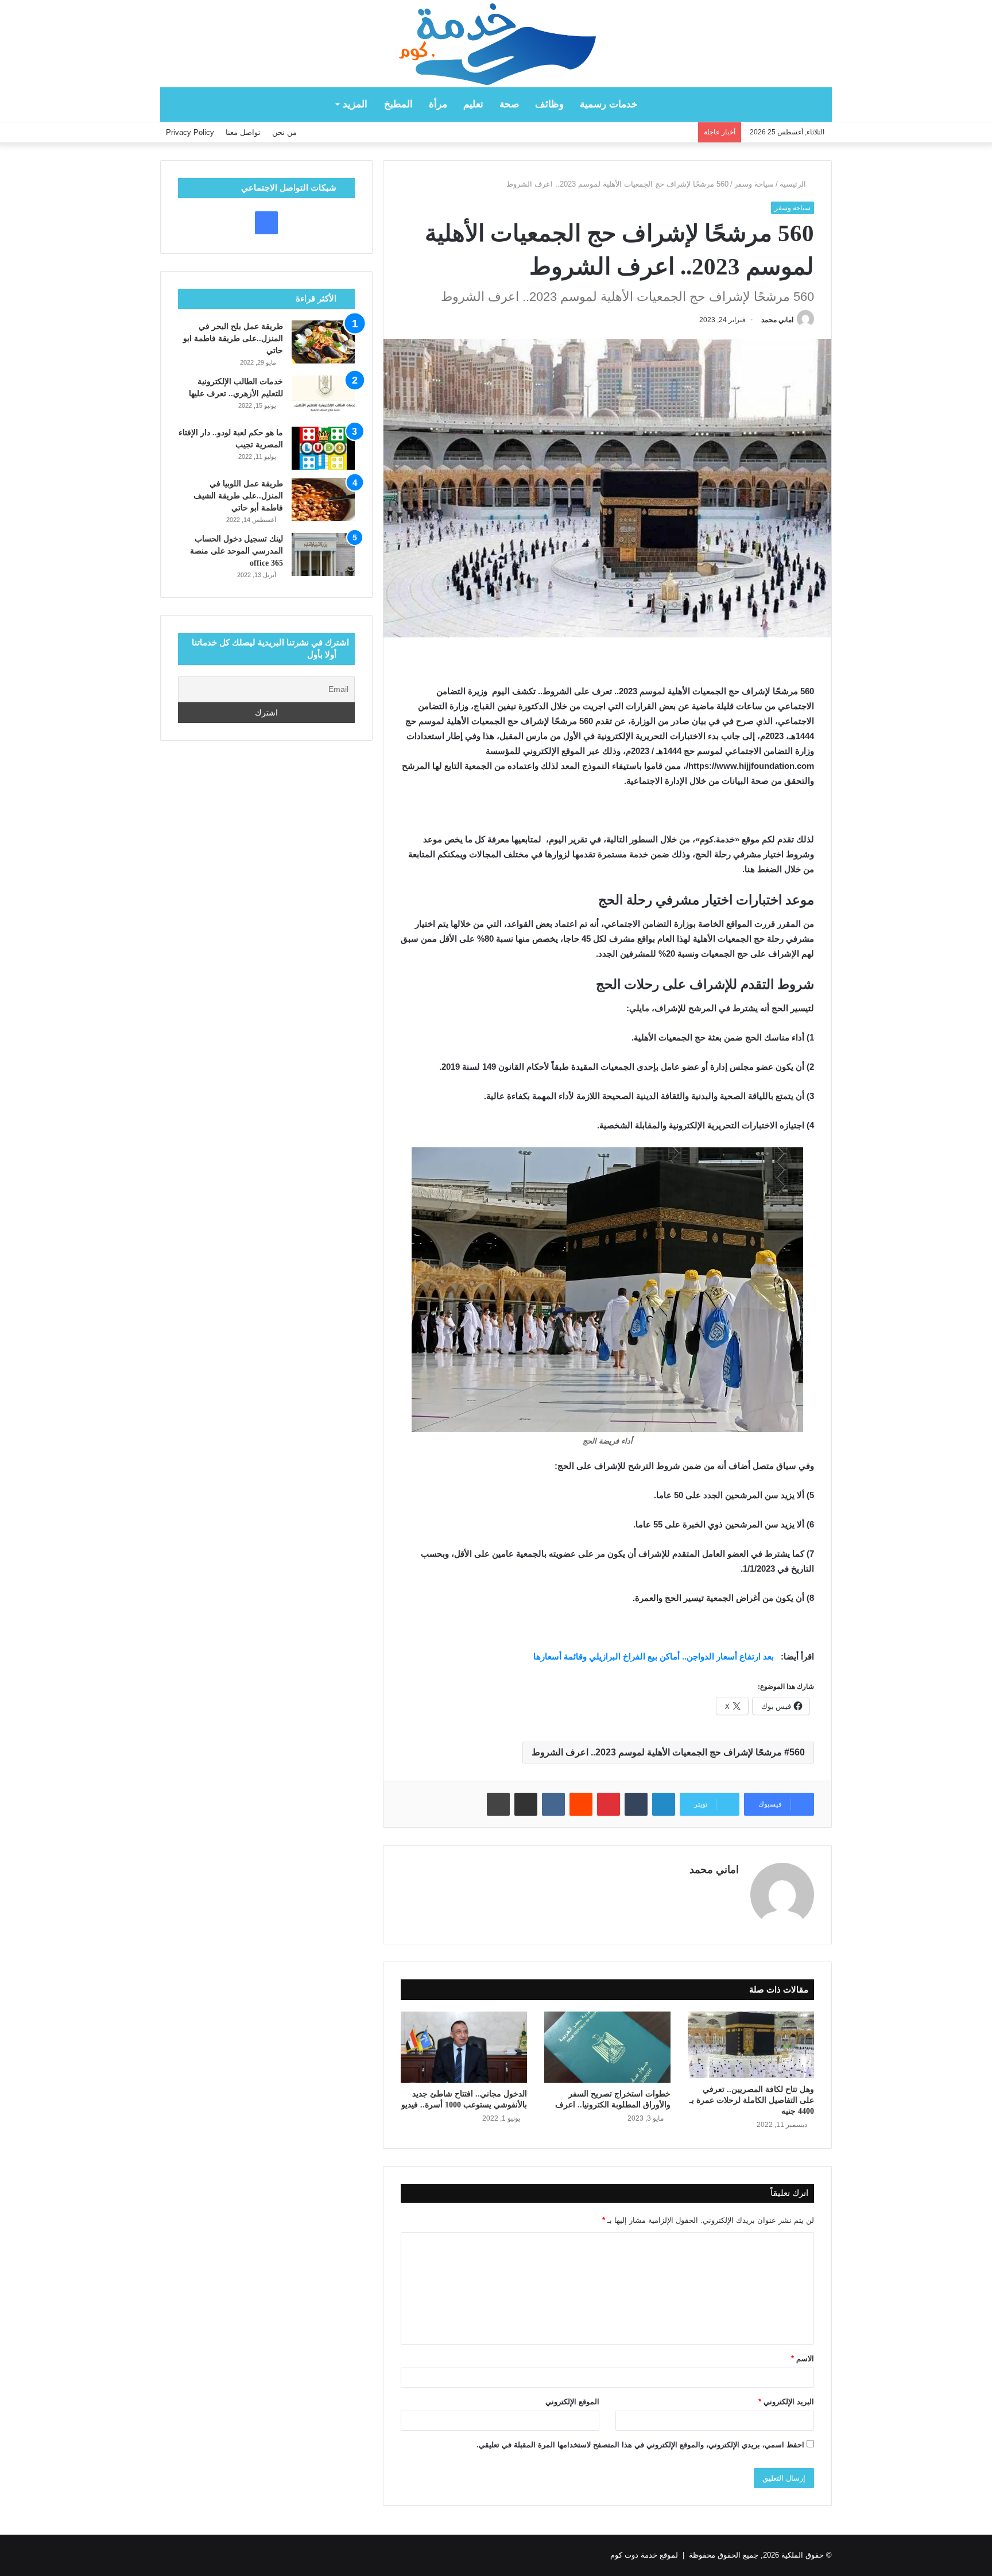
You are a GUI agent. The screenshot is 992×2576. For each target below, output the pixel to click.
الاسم (803, 2359)
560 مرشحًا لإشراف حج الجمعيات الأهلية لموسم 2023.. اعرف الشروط (668, 1752)
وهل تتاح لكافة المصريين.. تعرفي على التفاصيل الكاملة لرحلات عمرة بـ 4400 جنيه (752, 2100)
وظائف (549, 104)
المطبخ (398, 104)
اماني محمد (777, 320)
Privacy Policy (190, 132)
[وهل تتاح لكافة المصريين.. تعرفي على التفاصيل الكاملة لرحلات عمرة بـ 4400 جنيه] (751, 2045)
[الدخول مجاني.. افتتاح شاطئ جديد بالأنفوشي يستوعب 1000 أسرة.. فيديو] (464, 2047)
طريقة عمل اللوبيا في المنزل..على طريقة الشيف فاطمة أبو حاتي (238, 496)
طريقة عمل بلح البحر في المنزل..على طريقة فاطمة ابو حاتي (233, 339)
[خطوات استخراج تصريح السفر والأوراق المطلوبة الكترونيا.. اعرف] (607, 2047)
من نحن (284, 132)
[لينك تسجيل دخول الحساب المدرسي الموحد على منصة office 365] (323, 554)
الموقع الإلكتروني (572, 2402)
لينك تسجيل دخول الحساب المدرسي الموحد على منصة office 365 (237, 551)
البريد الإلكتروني (786, 2402)
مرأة (438, 104)
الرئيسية (794, 184)
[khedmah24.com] (496, 44)
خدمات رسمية (609, 104)
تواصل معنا (243, 132)
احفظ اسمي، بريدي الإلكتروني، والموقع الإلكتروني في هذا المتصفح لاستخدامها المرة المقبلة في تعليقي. (640, 2445)
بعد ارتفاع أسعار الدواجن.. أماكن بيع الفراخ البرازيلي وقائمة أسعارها (655, 1656)
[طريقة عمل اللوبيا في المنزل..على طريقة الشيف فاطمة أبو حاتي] (323, 499)
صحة (509, 104)
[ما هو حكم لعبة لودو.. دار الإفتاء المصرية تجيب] (323, 448)
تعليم (473, 104)
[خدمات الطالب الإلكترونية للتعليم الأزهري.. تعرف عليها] (323, 397)
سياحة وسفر (754, 184)
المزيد (355, 104)
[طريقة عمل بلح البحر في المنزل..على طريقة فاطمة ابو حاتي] (323, 342)
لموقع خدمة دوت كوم (644, 2555)
